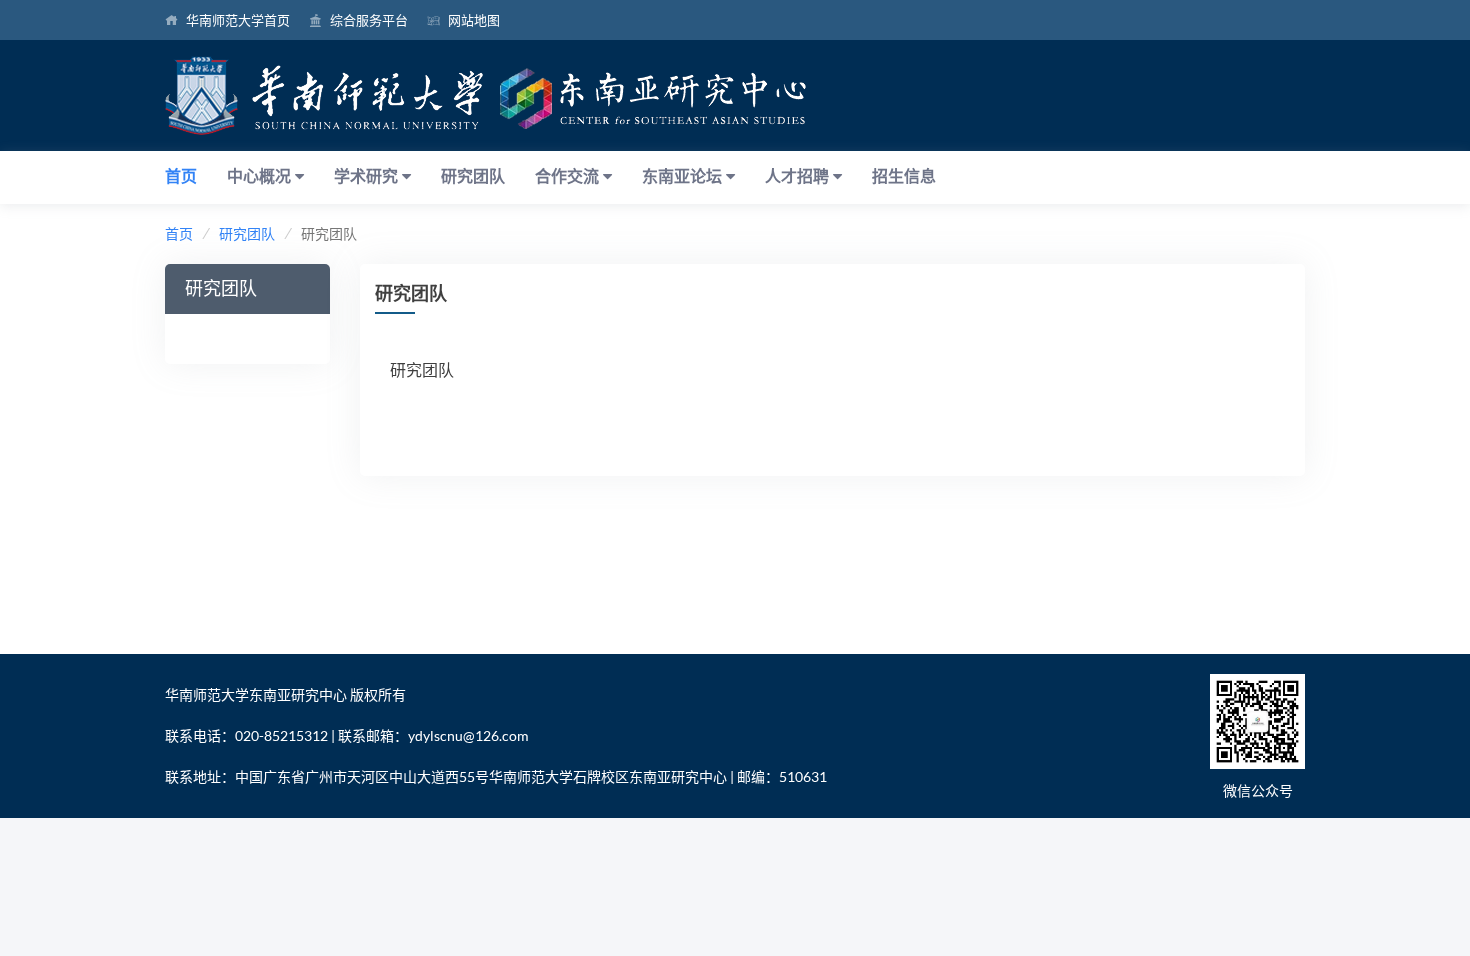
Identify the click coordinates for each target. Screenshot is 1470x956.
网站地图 (474, 20)
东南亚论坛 (684, 176)
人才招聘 (799, 176)
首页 (181, 176)
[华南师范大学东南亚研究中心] (486, 93)
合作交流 (569, 176)
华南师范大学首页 (238, 20)
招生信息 (904, 176)
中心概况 (261, 176)
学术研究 (368, 176)
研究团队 (473, 176)
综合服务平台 (369, 20)
